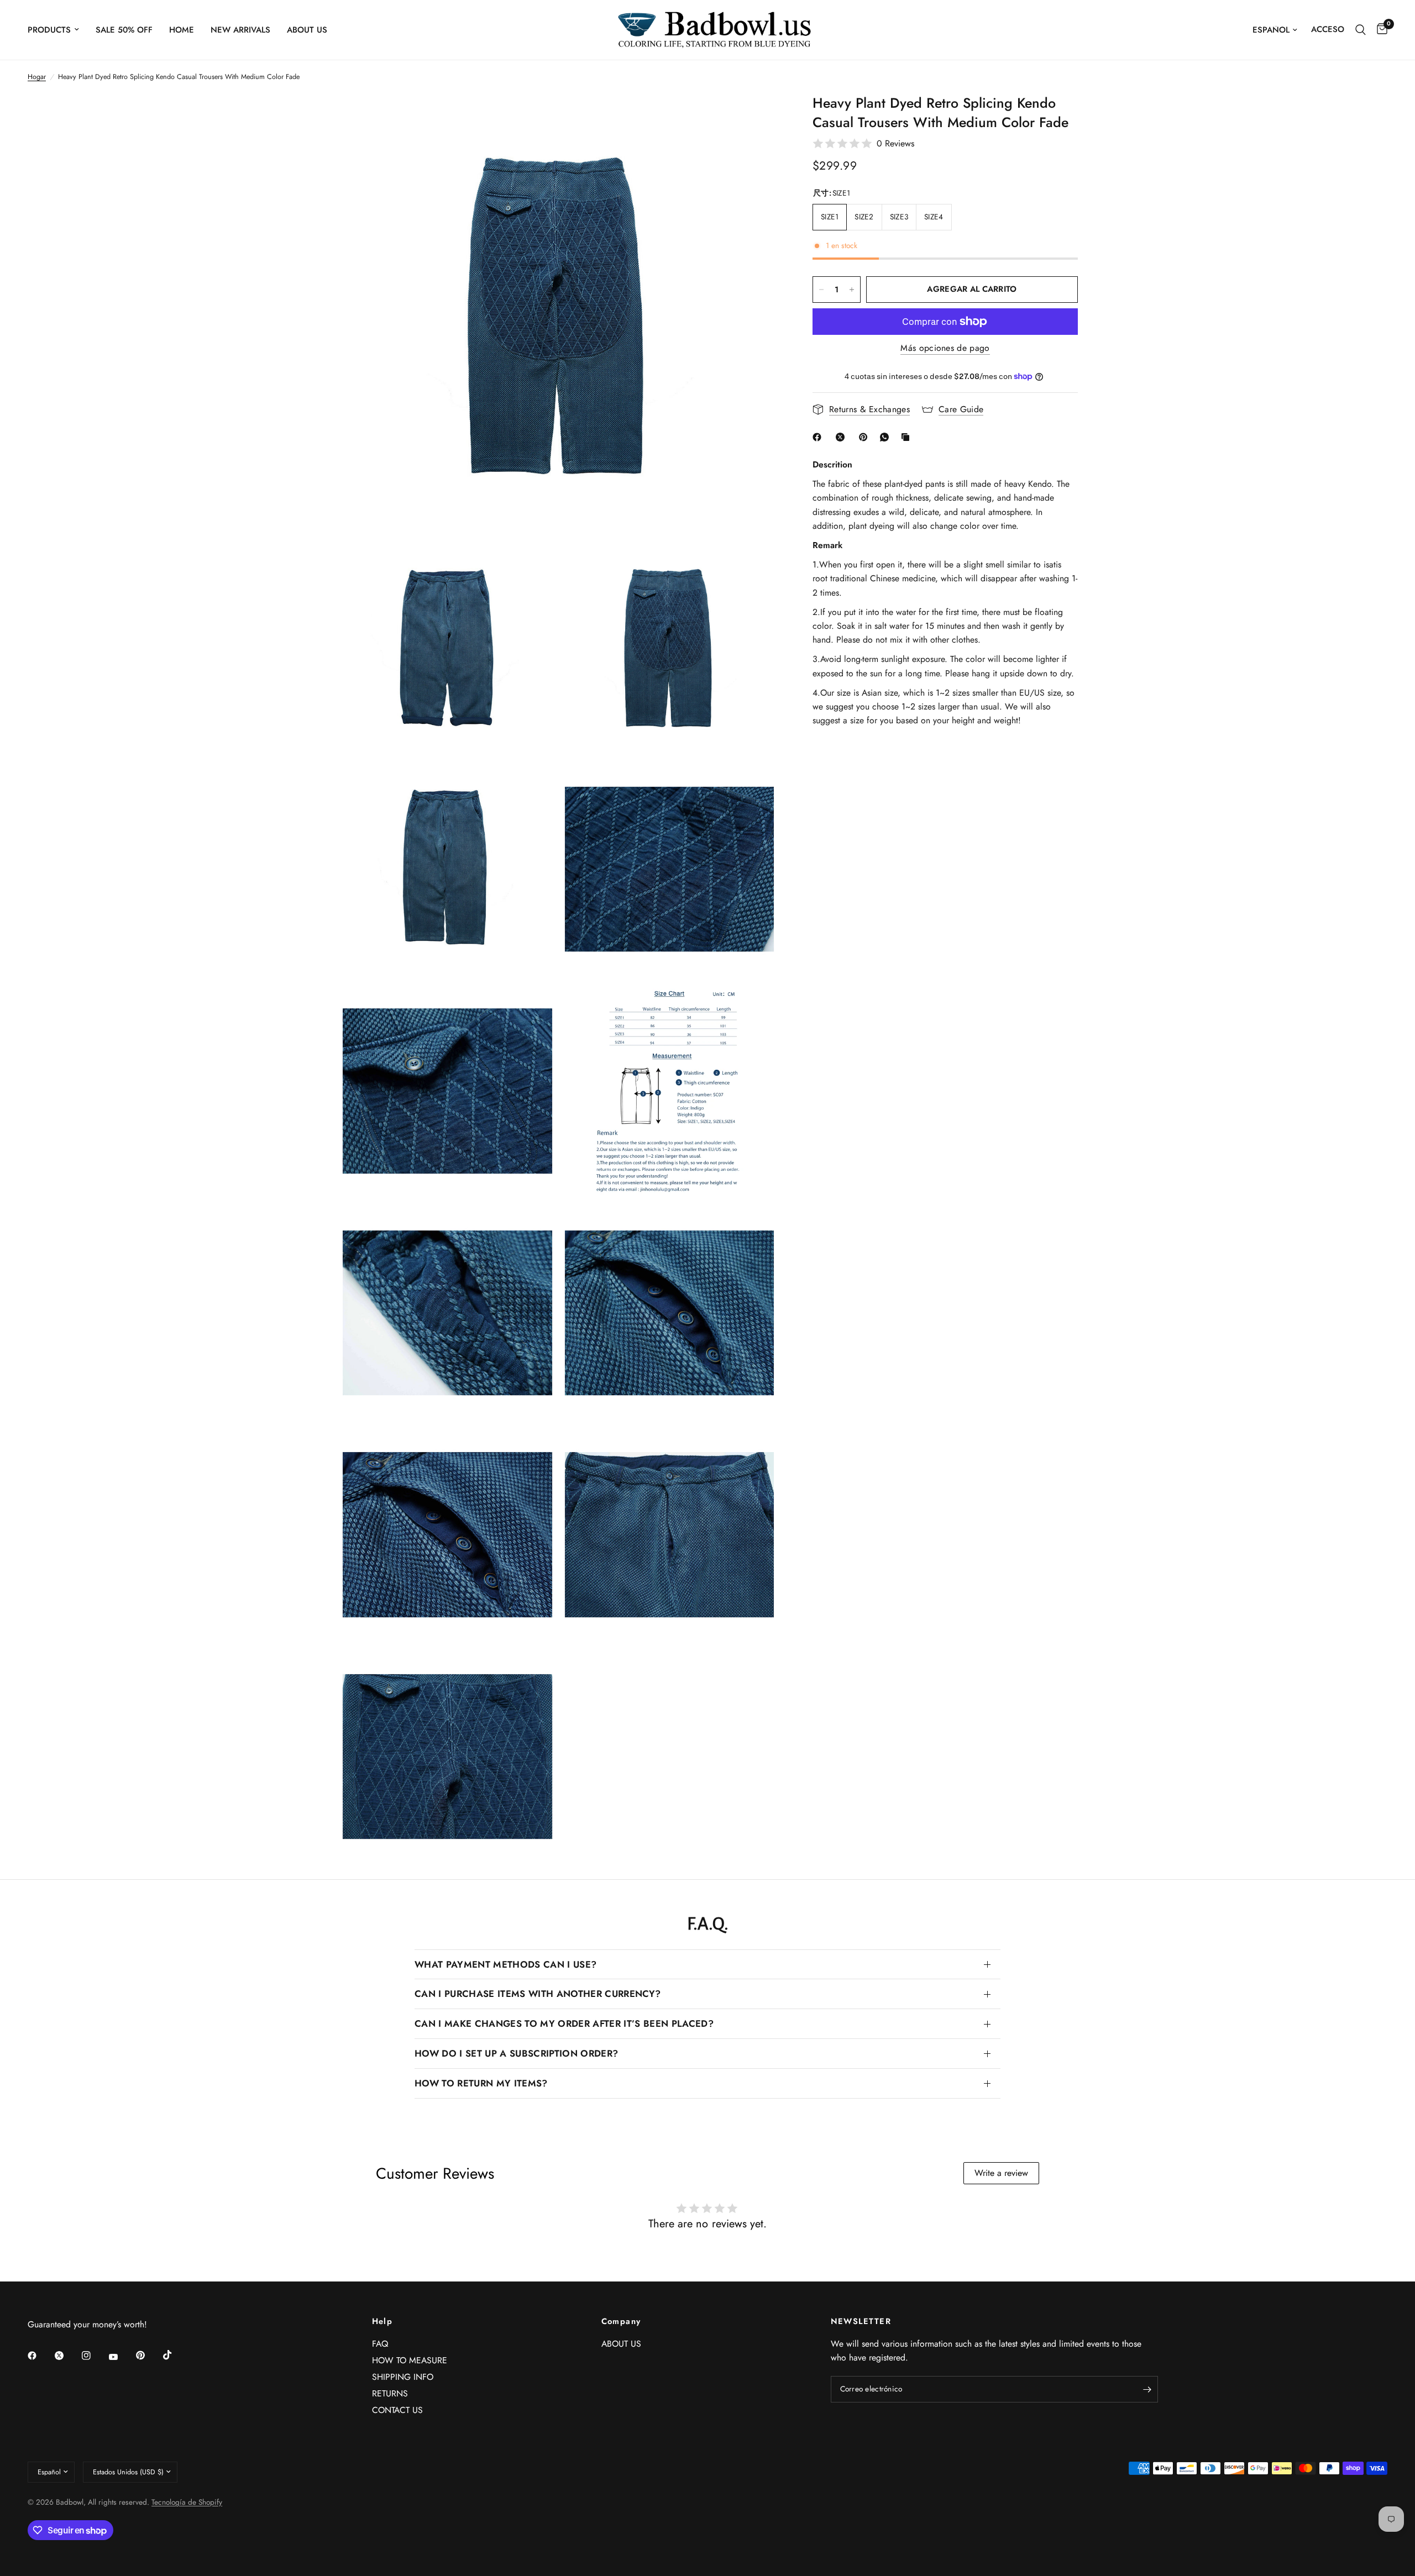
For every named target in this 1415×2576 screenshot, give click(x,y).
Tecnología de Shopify (187, 2502)
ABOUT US (307, 30)
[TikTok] (175, 2355)
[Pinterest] (866, 437)
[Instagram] (94, 2356)
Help (382, 2322)
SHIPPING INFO (403, 2377)
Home (182, 30)
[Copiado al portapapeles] (908, 437)
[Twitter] (67, 2356)
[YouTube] (121, 2357)
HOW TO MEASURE (410, 2360)
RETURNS (390, 2393)
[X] (842, 437)
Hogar (37, 77)
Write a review (1001, 2173)
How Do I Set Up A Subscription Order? (516, 2053)
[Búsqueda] (1361, 30)
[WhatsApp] (887, 437)
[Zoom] (756, 117)
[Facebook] (819, 437)
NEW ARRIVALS (240, 30)
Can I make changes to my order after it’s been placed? (564, 2023)
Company (621, 2322)
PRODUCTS (49, 30)
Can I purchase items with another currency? (538, 1994)
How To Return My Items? (481, 2083)
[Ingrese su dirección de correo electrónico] (1147, 2389)
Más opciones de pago (945, 348)
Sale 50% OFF (124, 30)
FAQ (380, 2344)
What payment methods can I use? (505, 1964)
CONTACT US (397, 2410)
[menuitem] (57, 30)
